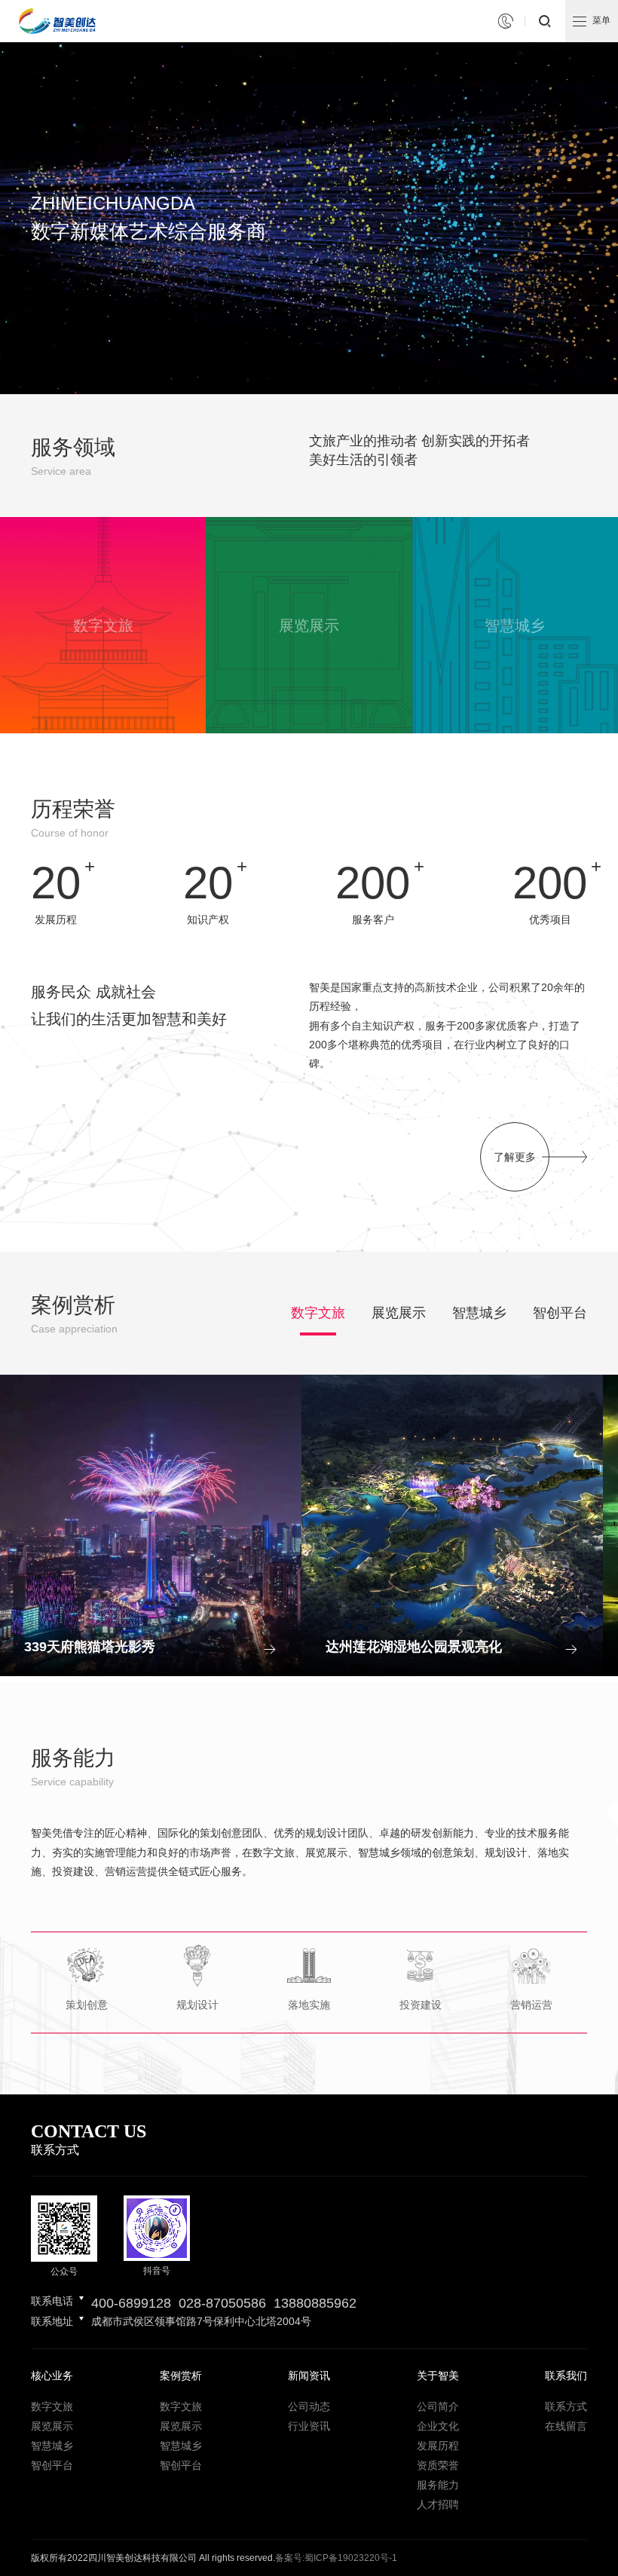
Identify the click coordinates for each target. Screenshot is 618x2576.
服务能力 (438, 2485)
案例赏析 (181, 2376)
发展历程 (438, 2446)
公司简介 (438, 2406)
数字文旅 (318, 1313)
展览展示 (399, 1313)
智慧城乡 (479, 1313)
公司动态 (309, 2406)
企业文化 (438, 2426)
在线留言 (566, 2426)
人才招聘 (438, 2504)
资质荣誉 (438, 2465)
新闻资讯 (309, 2376)
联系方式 (566, 2406)
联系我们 (566, 2376)
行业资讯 (309, 2426)
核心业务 (52, 2376)
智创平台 (560, 1313)
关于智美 (438, 2376)
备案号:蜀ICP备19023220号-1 (336, 2558)
